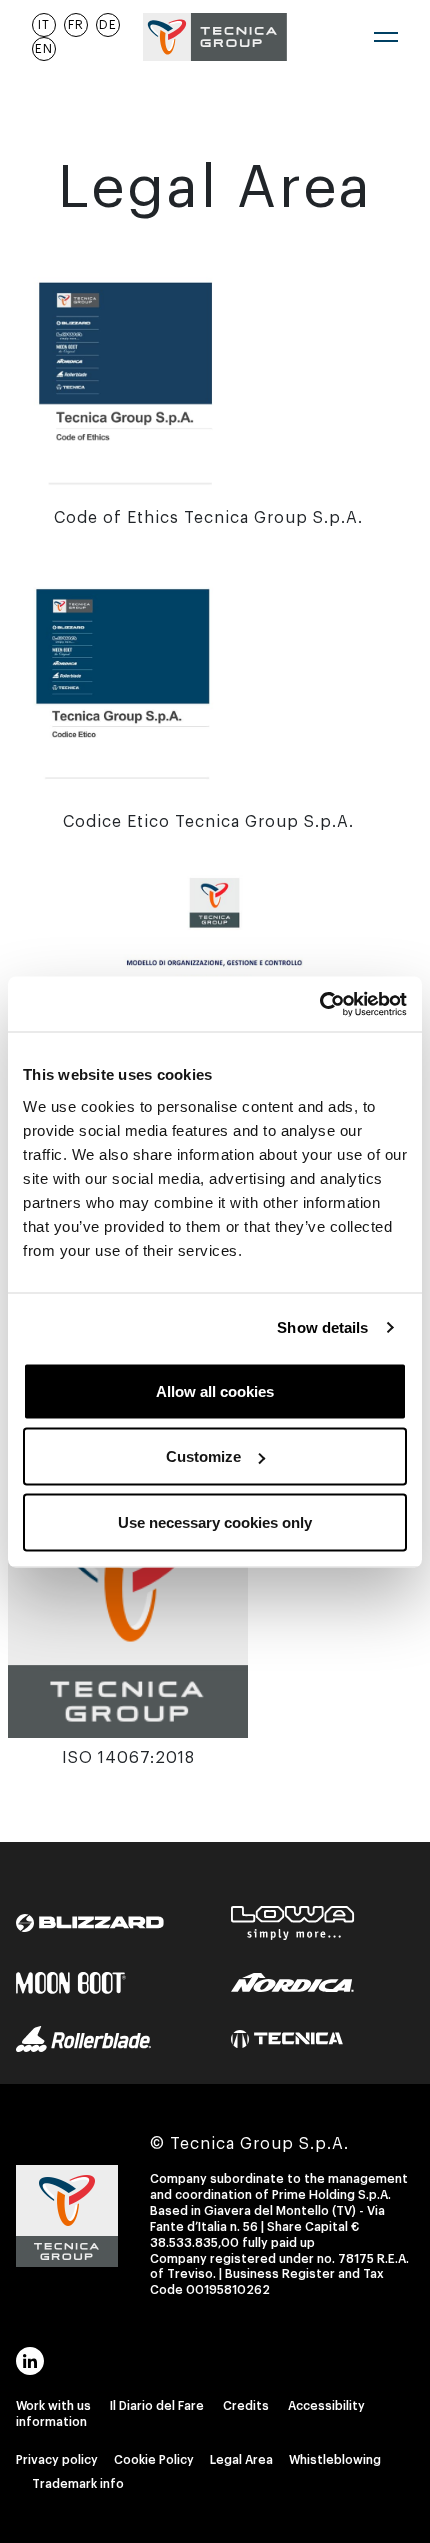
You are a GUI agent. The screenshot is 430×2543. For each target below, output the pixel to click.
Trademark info (78, 2484)
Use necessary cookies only (215, 1521)
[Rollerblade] (83, 2022)
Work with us (53, 2406)
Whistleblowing (335, 2460)
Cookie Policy (154, 2460)
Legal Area (241, 2460)
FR (76, 25)
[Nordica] (292, 1966)
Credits (246, 2406)
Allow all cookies (215, 1390)
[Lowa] (293, 1906)
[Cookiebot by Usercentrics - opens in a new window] (319, 1004)
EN (44, 49)
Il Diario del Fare (157, 2406)
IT (44, 25)
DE (108, 25)
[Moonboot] (71, 1966)
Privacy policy (57, 2460)
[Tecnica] (287, 2022)
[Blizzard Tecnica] (90, 1906)
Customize (203, 1456)
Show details (322, 1327)
